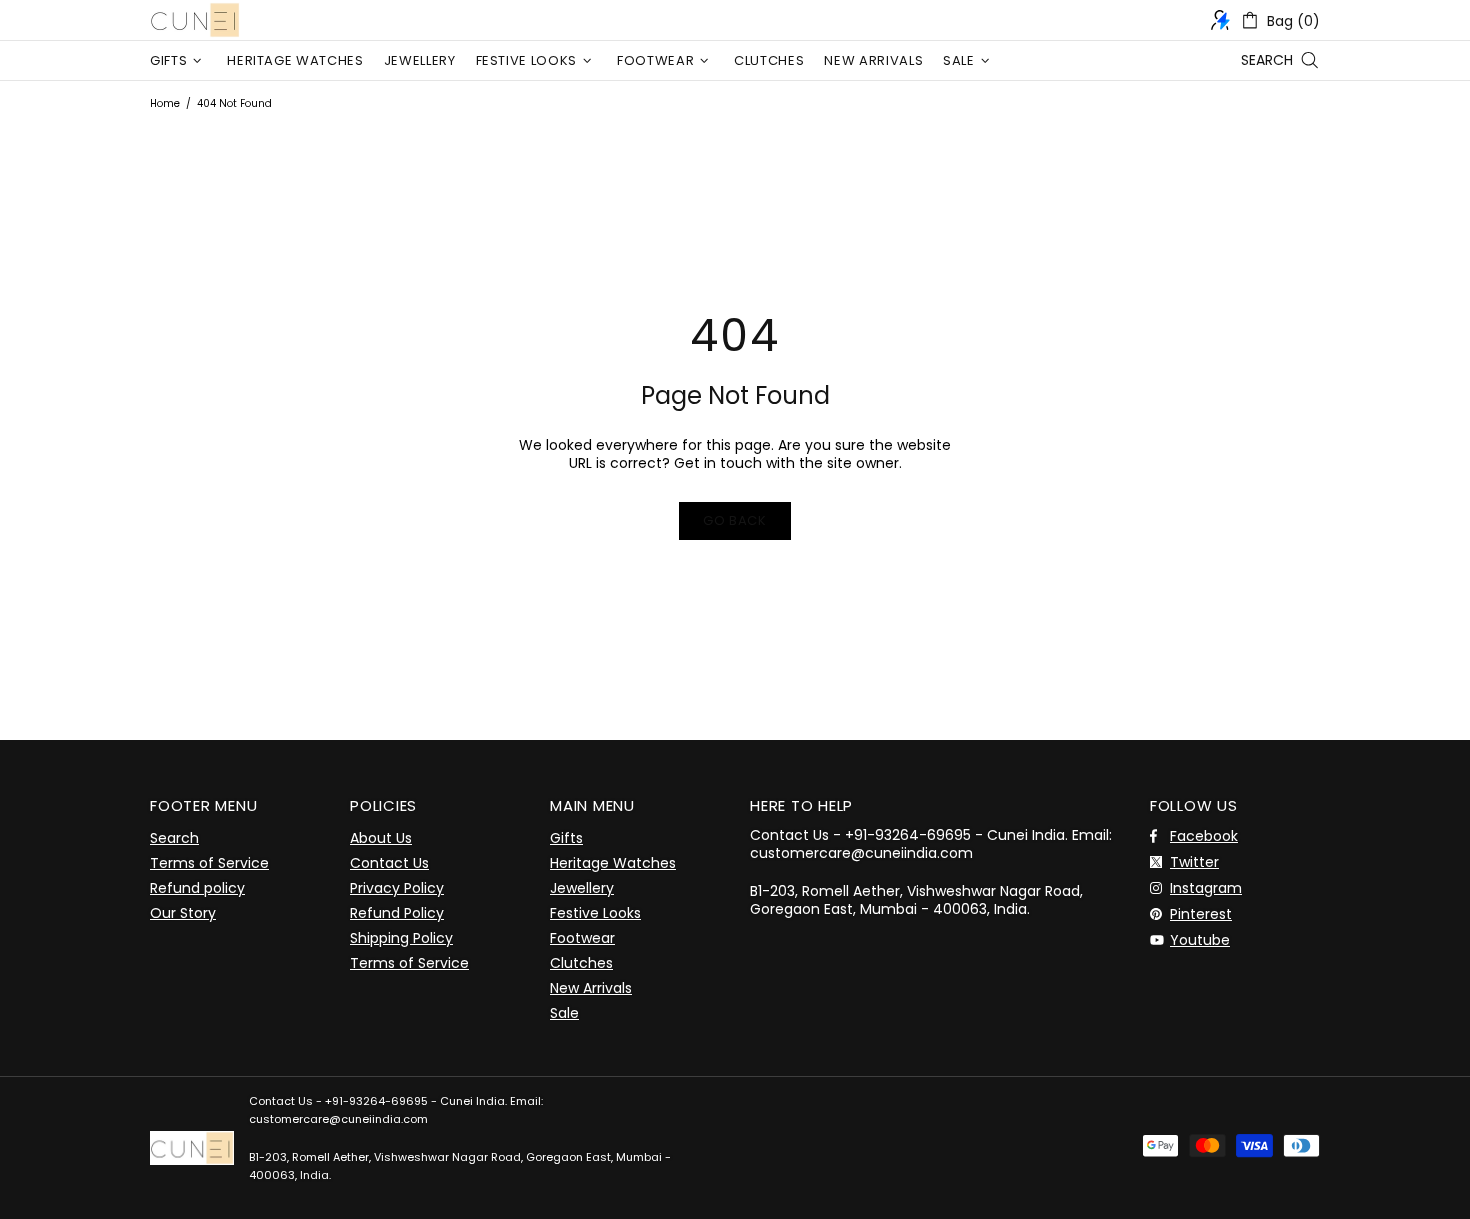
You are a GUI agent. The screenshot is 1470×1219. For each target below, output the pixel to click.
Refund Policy (397, 913)
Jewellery (582, 888)
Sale (564, 1013)
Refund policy (197, 888)
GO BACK (735, 520)
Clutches (581, 963)
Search (174, 838)
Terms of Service (209, 863)
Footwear (582, 938)
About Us (381, 838)
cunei (195, 20)
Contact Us (389, 863)
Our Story (183, 913)
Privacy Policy (397, 888)
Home (165, 103)
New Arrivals (591, 988)
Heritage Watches (613, 863)
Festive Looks (595, 913)
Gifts (566, 838)
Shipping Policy (401, 938)
